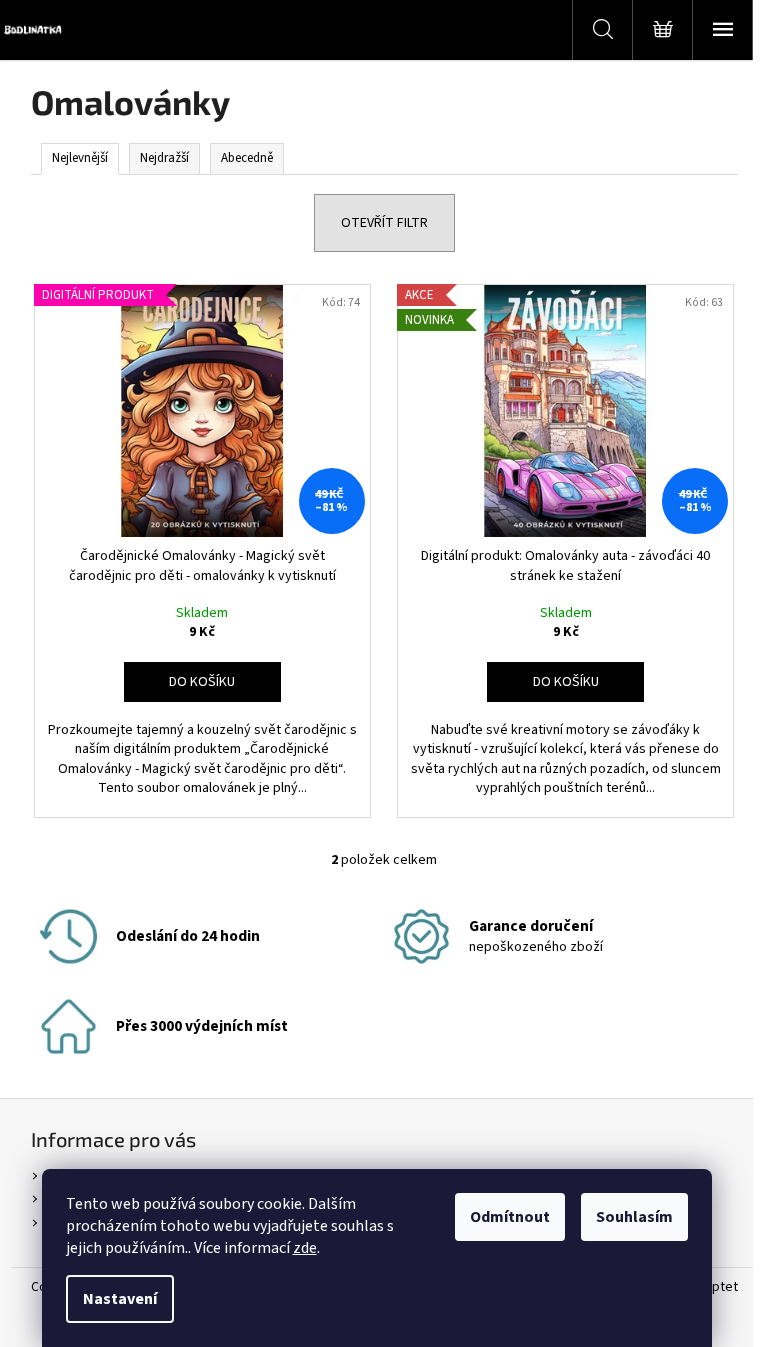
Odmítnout (510, 1217)
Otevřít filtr (384, 223)
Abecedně (247, 158)
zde (305, 1248)
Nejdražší (164, 158)
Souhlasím (634, 1217)
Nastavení (120, 1299)
